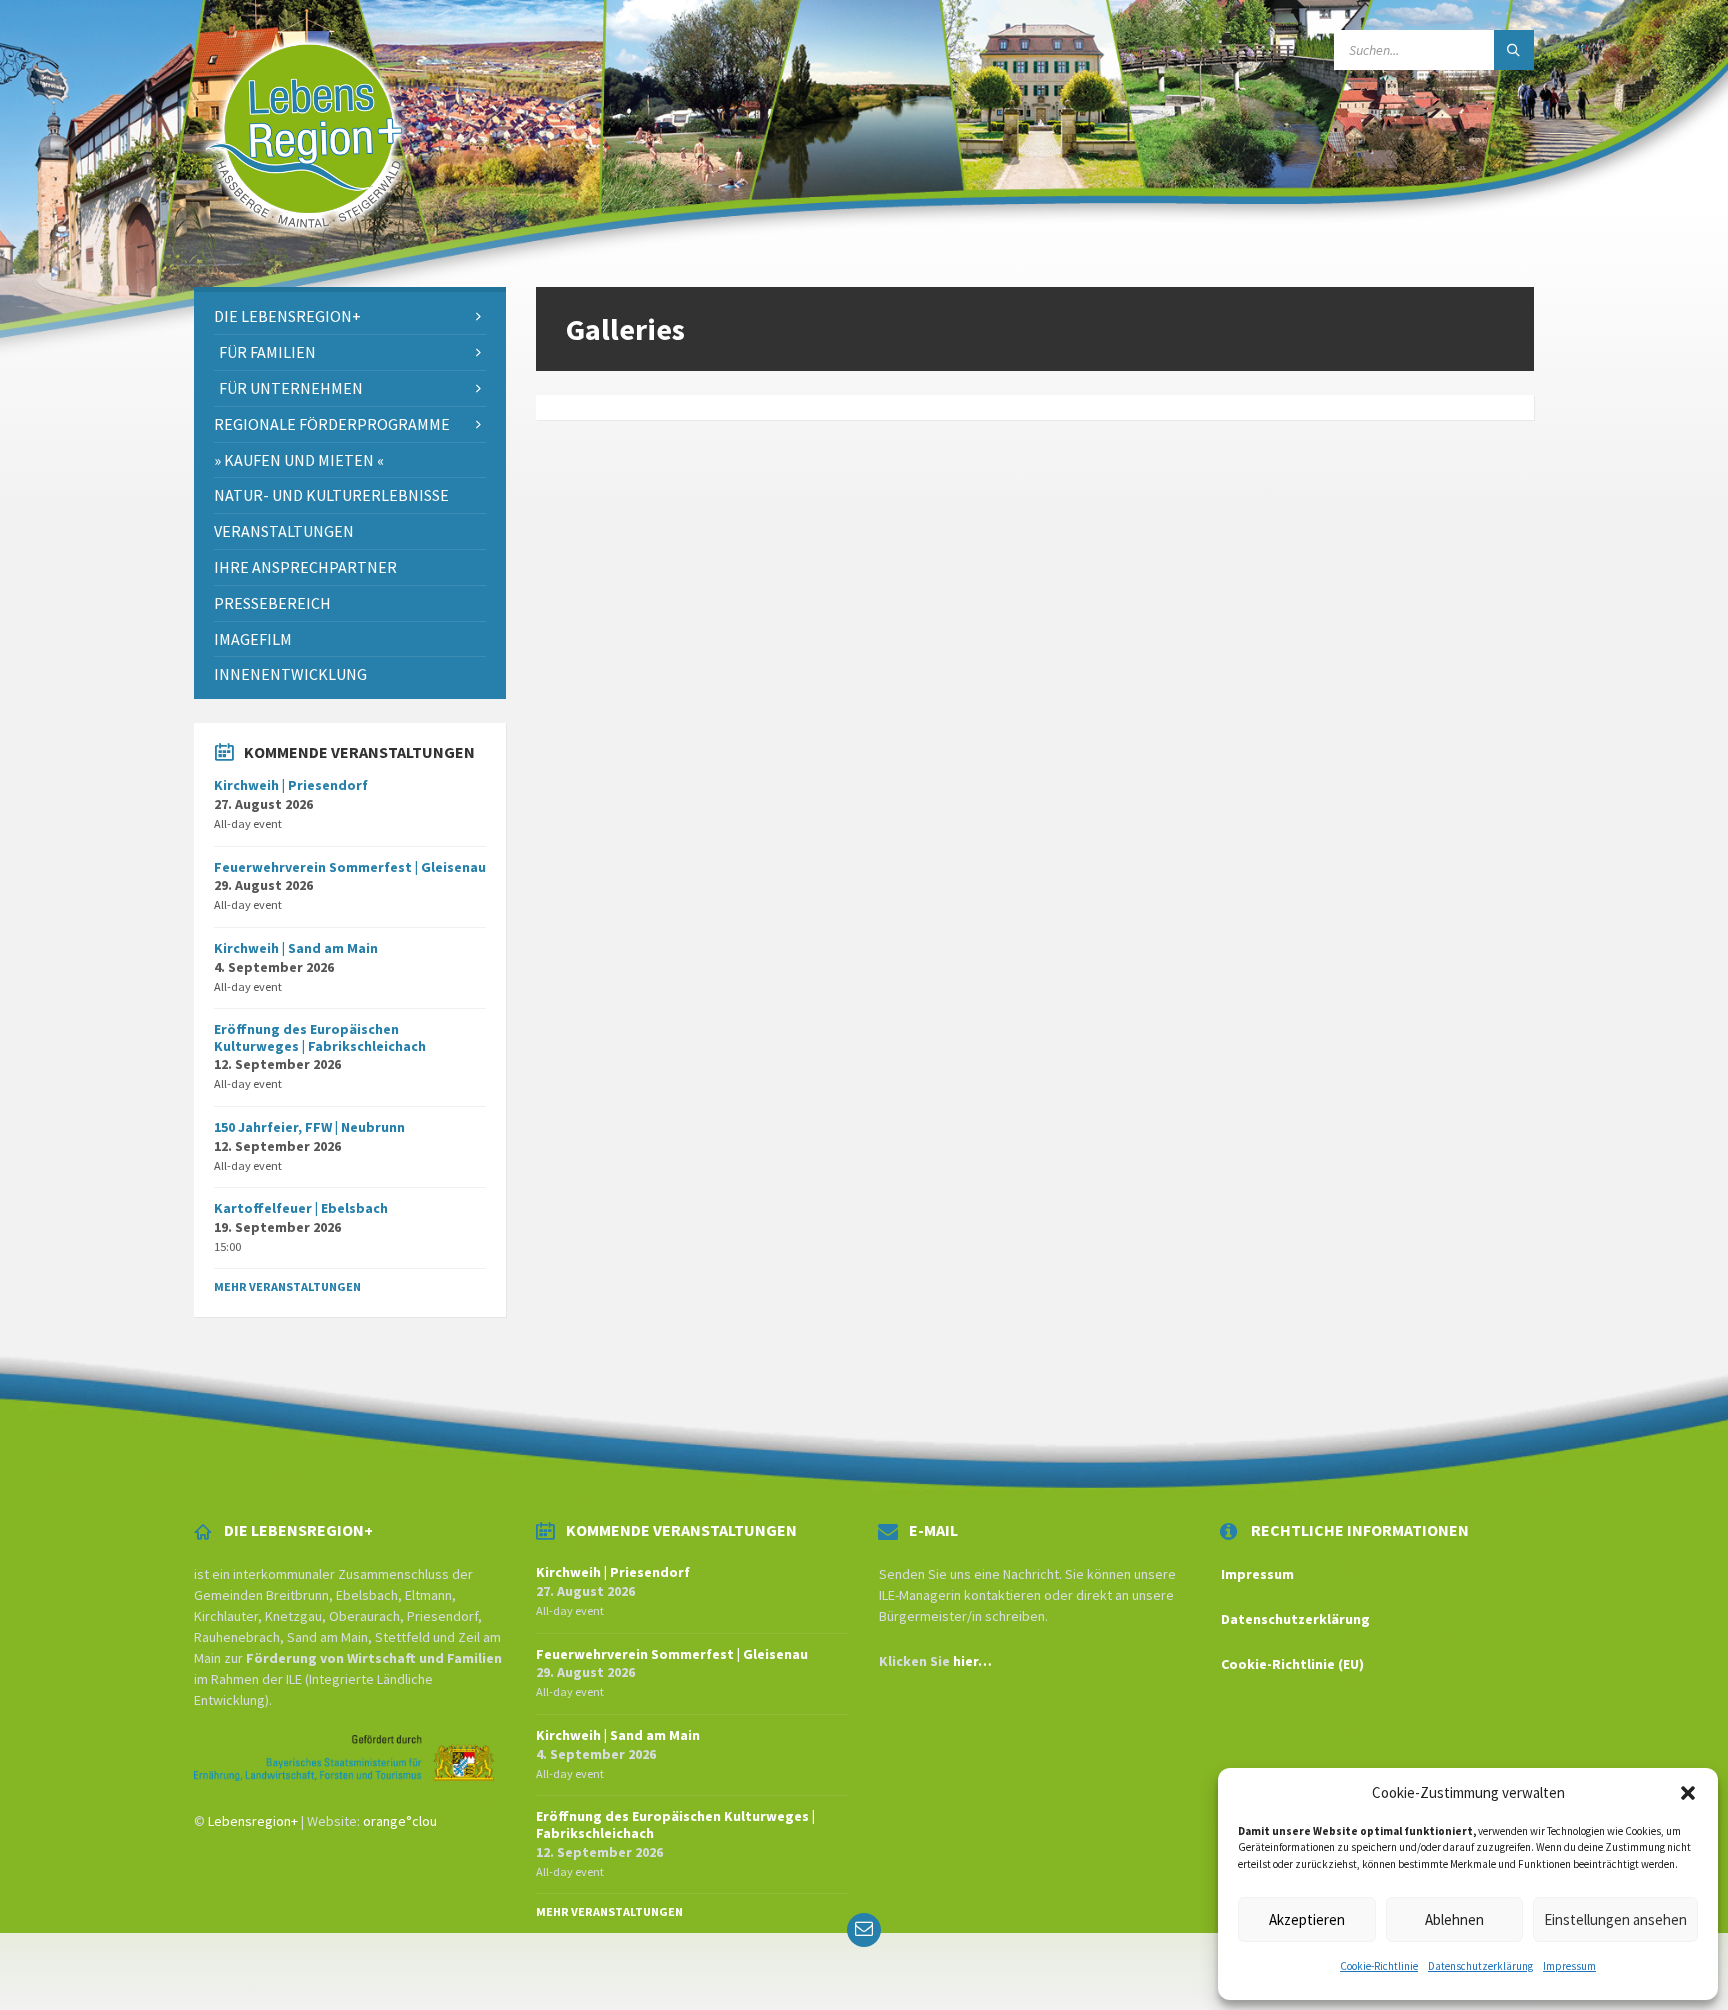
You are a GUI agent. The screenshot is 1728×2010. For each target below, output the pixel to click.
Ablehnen (1454, 1919)
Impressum (1569, 1966)
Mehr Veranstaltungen (287, 1286)
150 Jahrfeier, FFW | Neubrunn (309, 1127)
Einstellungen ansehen (1615, 1919)
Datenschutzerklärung (1480, 1966)
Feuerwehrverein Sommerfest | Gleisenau (350, 867)
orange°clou (400, 1821)
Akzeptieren (1307, 1919)
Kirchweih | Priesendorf (291, 785)
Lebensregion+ (253, 1821)
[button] (1688, 1793)
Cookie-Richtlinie (1379, 1966)
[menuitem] (350, 316)
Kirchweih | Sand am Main (296, 948)
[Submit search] (1514, 50)
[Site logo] (306, 248)
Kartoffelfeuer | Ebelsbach (301, 1208)
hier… (972, 1661)
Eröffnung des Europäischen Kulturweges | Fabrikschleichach (320, 1037)
